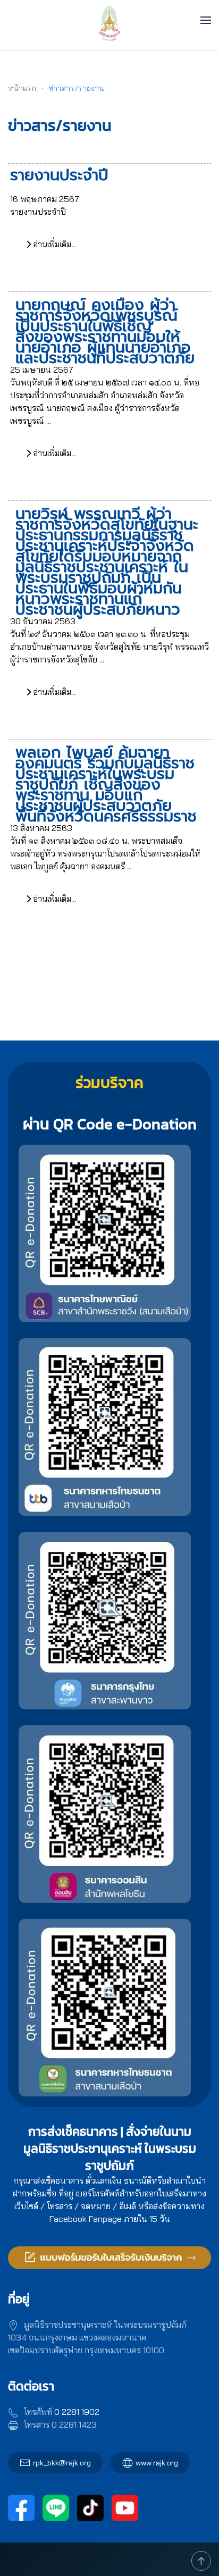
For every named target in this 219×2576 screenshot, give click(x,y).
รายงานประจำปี (59, 175)
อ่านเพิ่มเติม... (53, 244)
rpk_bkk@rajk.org (62, 2463)
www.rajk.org (157, 2463)
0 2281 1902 (77, 2412)
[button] (206, 20)
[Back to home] (110, 20)
